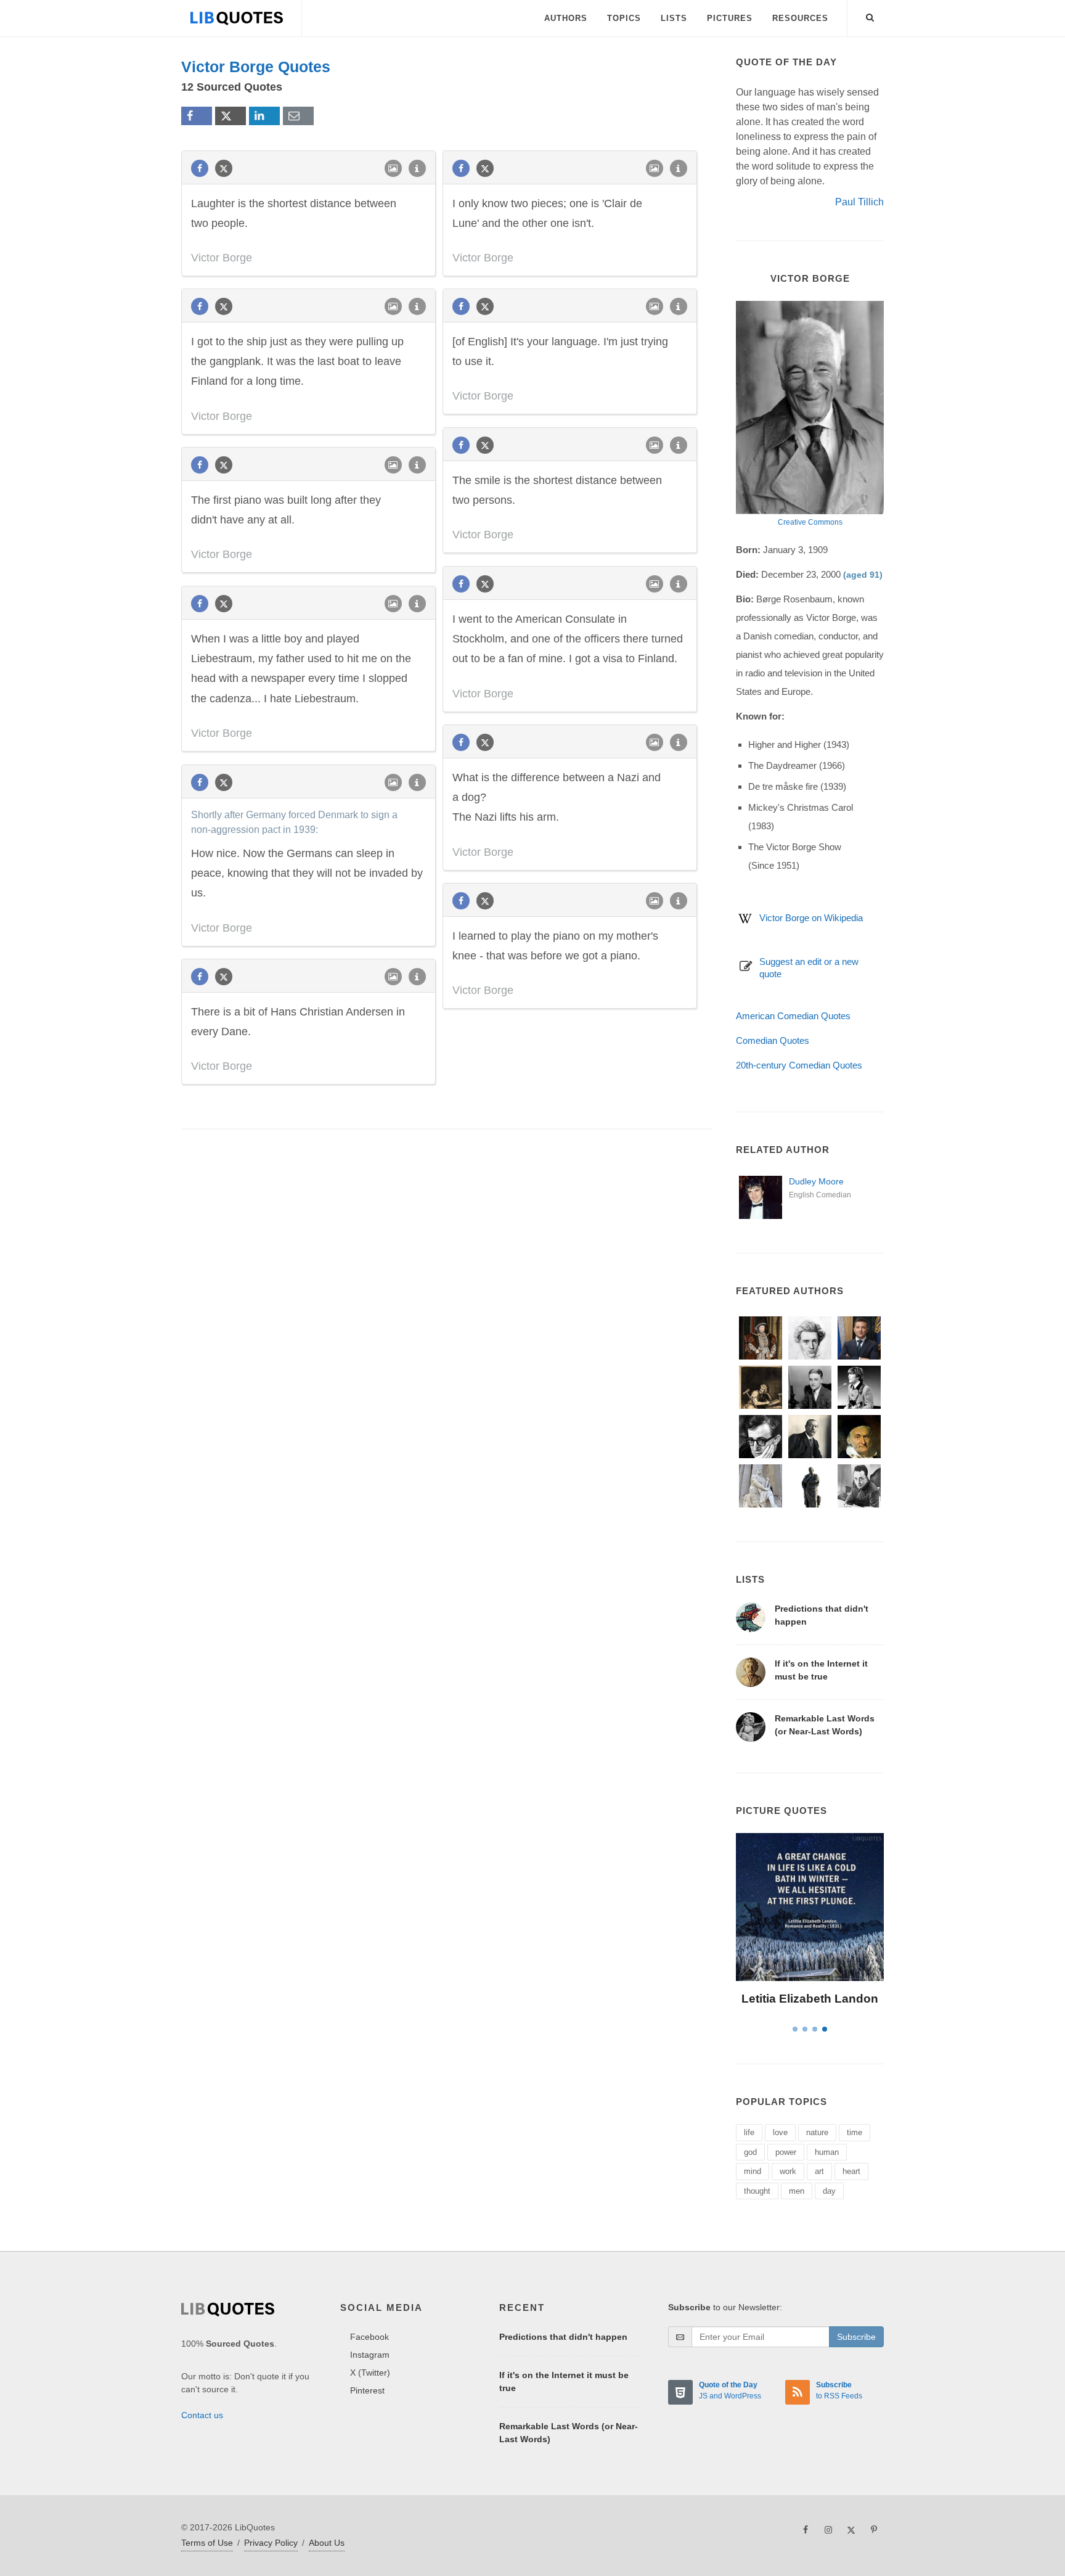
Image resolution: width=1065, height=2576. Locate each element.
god (750, 2152)
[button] (870, 15)
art (819, 2171)
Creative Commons (810, 522)
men (797, 2191)
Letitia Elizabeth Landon (810, 1999)
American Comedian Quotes (793, 1016)
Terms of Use (207, 2543)
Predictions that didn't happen (563, 2337)
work (788, 2171)
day (829, 2191)
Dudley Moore (816, 1181)
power (786, 2152)
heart (851, 2171)
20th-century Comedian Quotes (799, 1065)
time (855, 2132)
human (827, 2152)
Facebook (369, 2337)
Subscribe (856, 2337)
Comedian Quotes (773, 1040)
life (749, 2132)
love (780, 2132)
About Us (327, 2543)
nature (817, 2132)
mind (753, 2171)
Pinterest (367, 2390)
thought (757, 2191)
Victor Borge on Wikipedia (811, 918)
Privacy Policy (271, 2543)
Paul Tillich (859, 202)
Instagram (370, 2355)
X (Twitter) (370, 2373)
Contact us (202, 2415)
